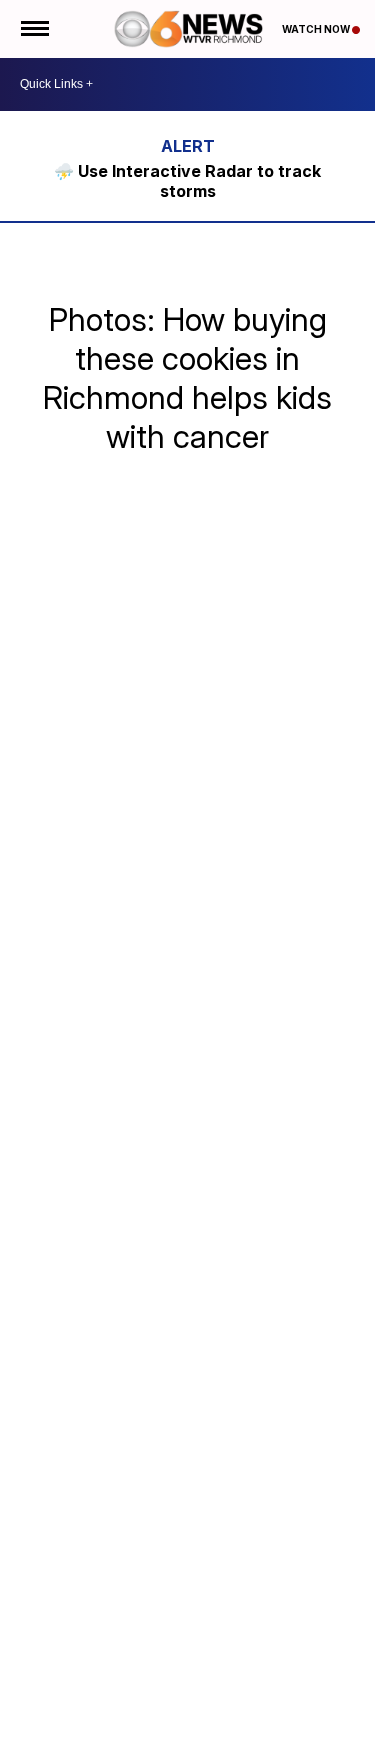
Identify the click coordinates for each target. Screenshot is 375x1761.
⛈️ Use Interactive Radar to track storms (187, 181)
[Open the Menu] (33, 29)
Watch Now (317, 29)
